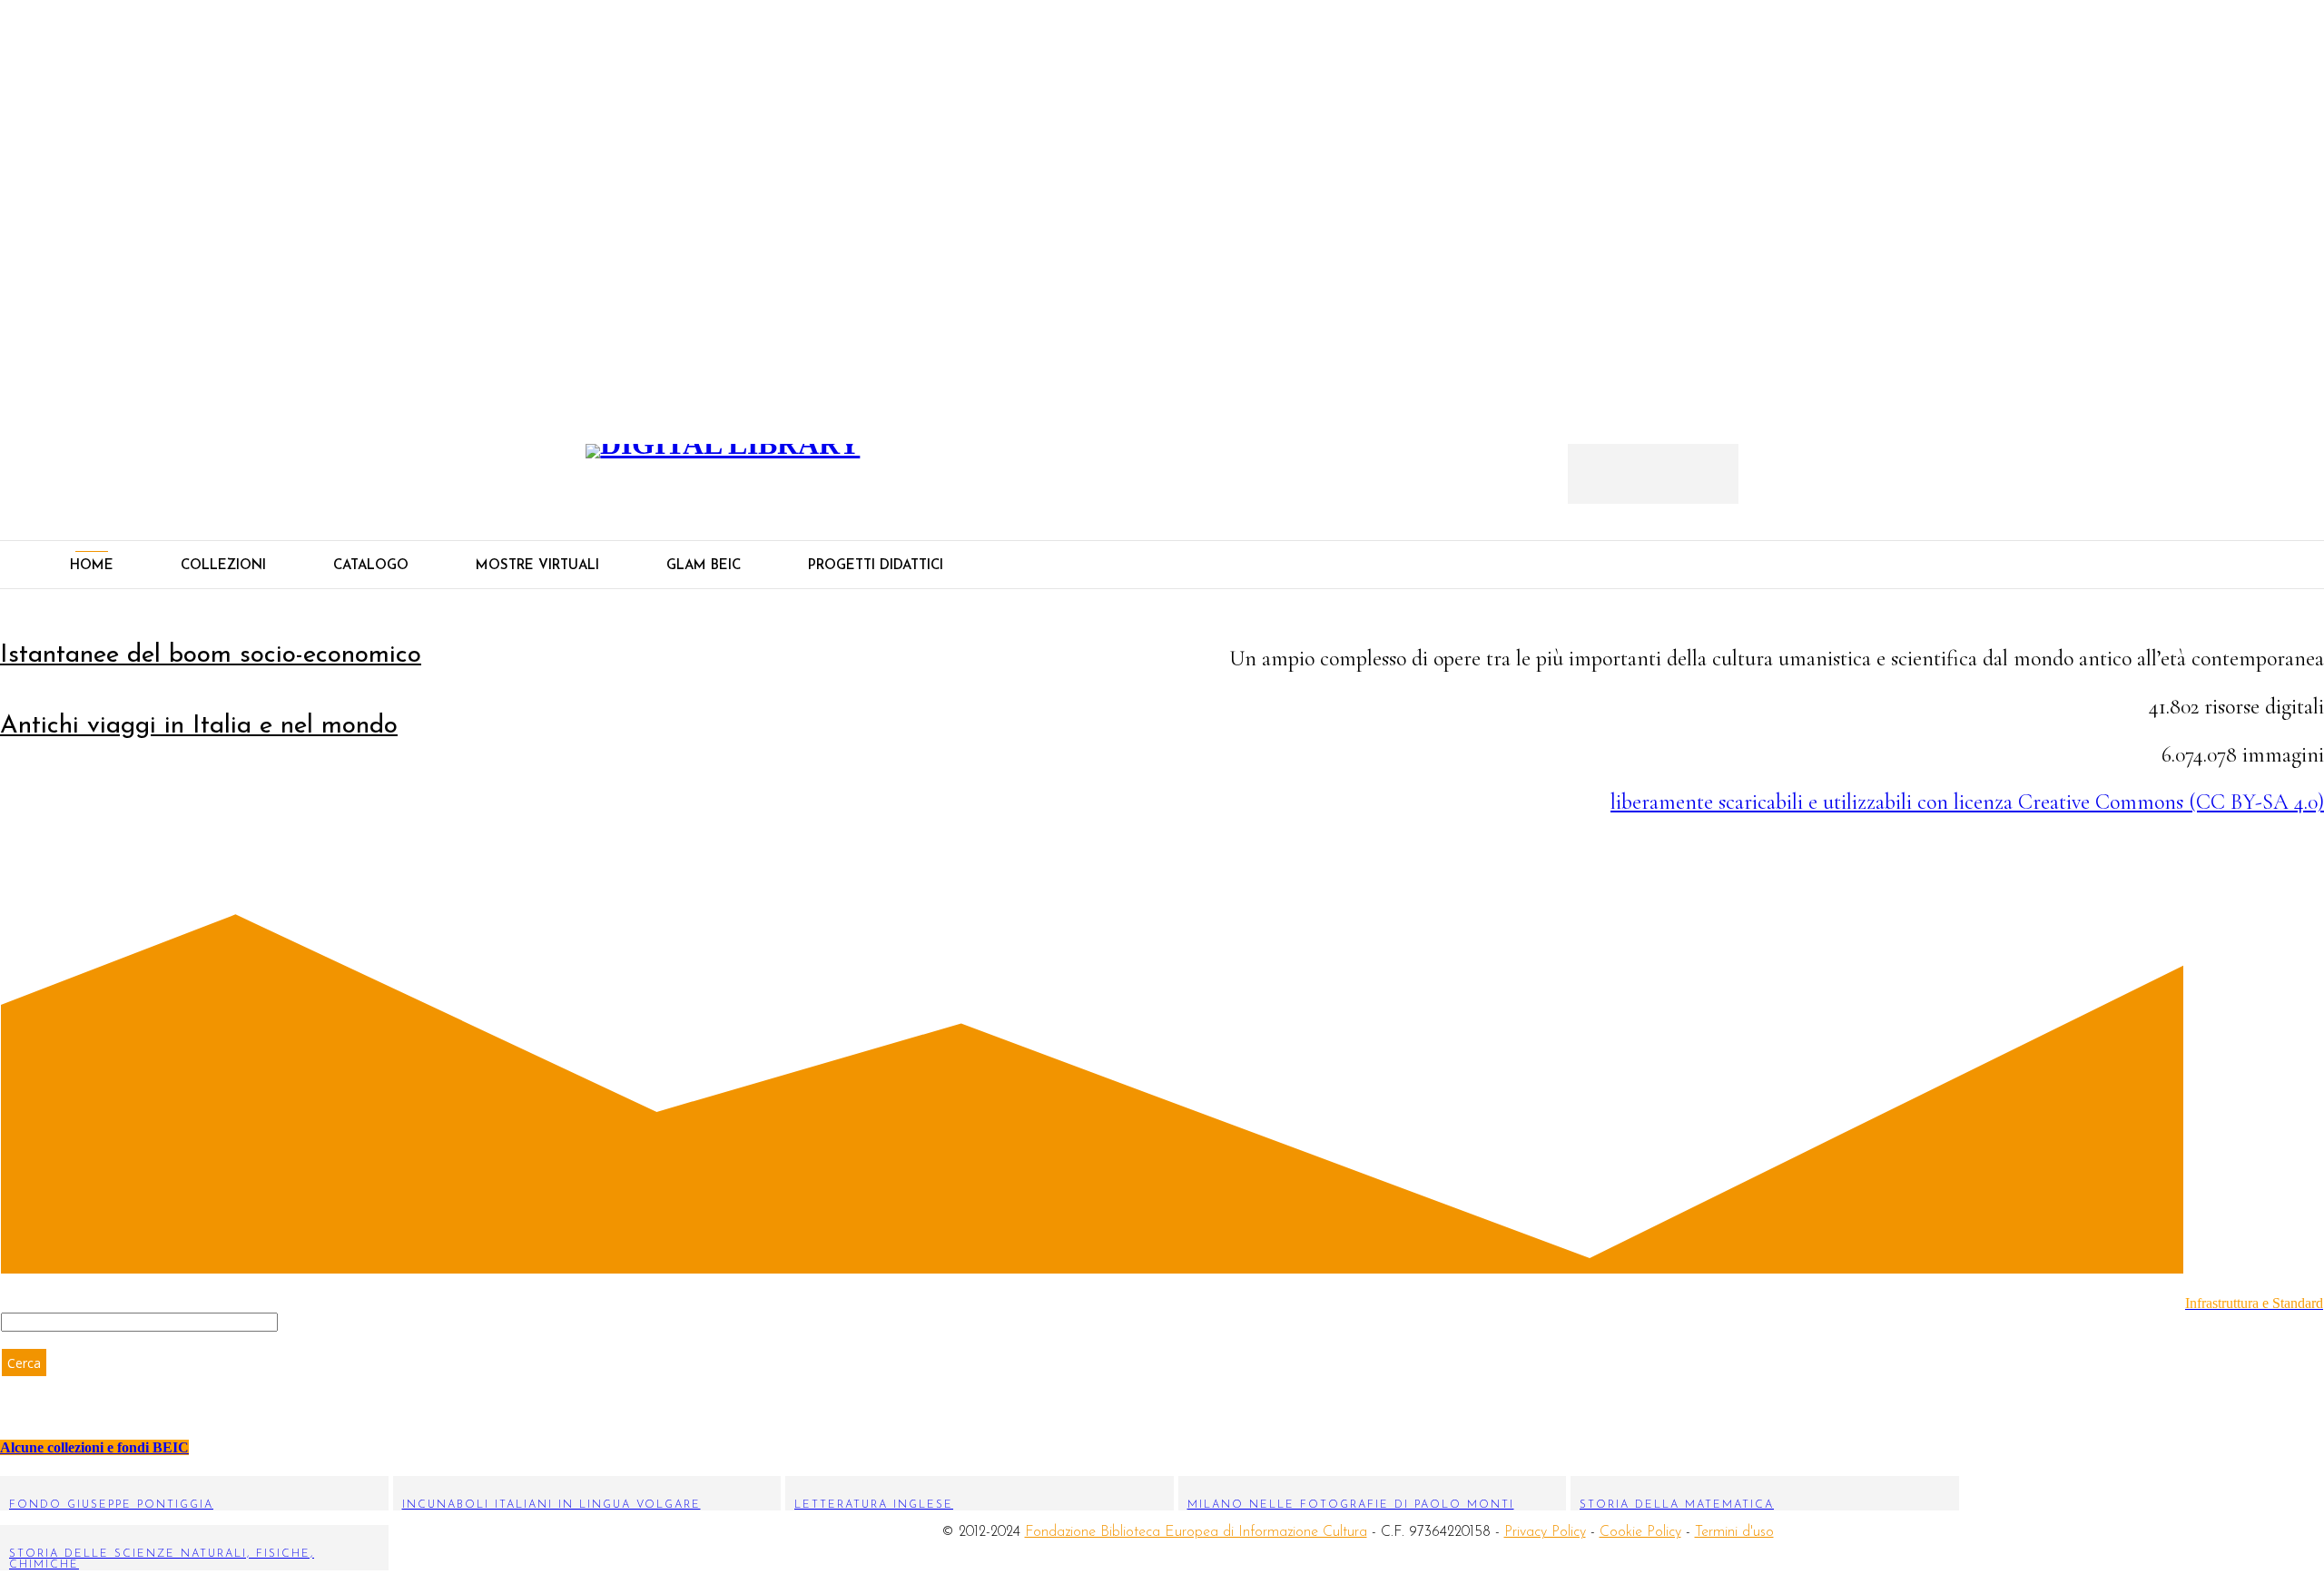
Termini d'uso (1734, 1532)
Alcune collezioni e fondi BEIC (94, 1447)
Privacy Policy (1545, 1532)
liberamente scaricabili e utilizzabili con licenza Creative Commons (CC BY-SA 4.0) (1967, 802)
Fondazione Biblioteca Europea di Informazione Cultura (1196, 1532)
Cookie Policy (1640, 1532)
